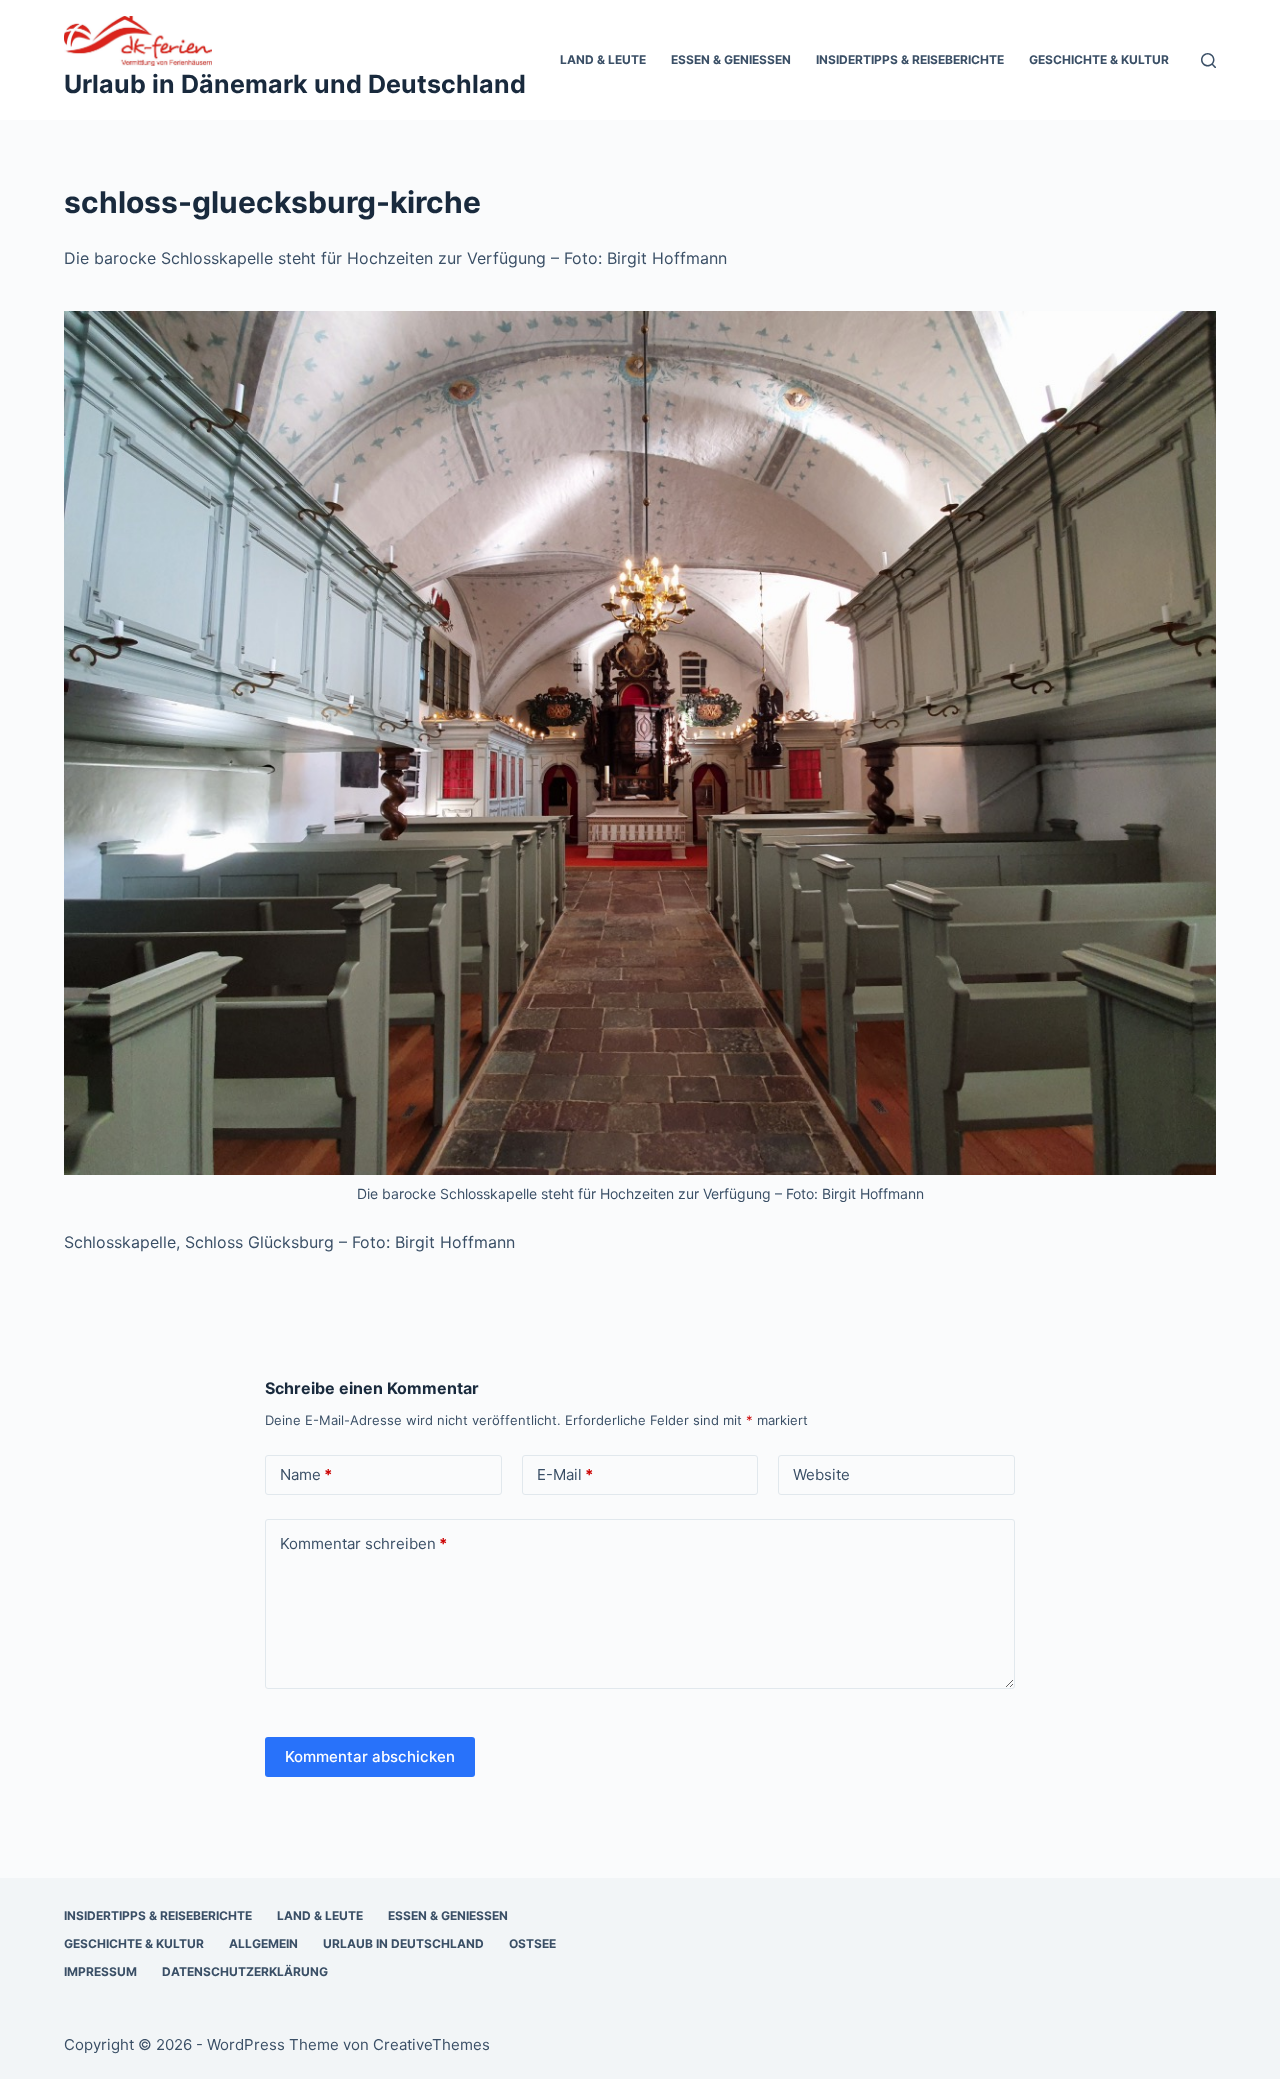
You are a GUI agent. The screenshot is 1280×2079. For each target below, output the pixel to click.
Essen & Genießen (731, 59)
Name (306, 1474)
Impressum (100, 1971)
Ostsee (532, 1943)
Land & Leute (603, 59)
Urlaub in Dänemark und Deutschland (295, 84)
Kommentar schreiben (363, 1543)
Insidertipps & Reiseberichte (910, 59)
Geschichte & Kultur (1099, 59)
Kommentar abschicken (370, 1756)
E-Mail (565, 1474)
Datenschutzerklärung (245, 1971)
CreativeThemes (431, 2044)
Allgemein (263, 1943)
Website (821, 1474)
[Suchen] (1208, 60)
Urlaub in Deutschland (403, 1943)
